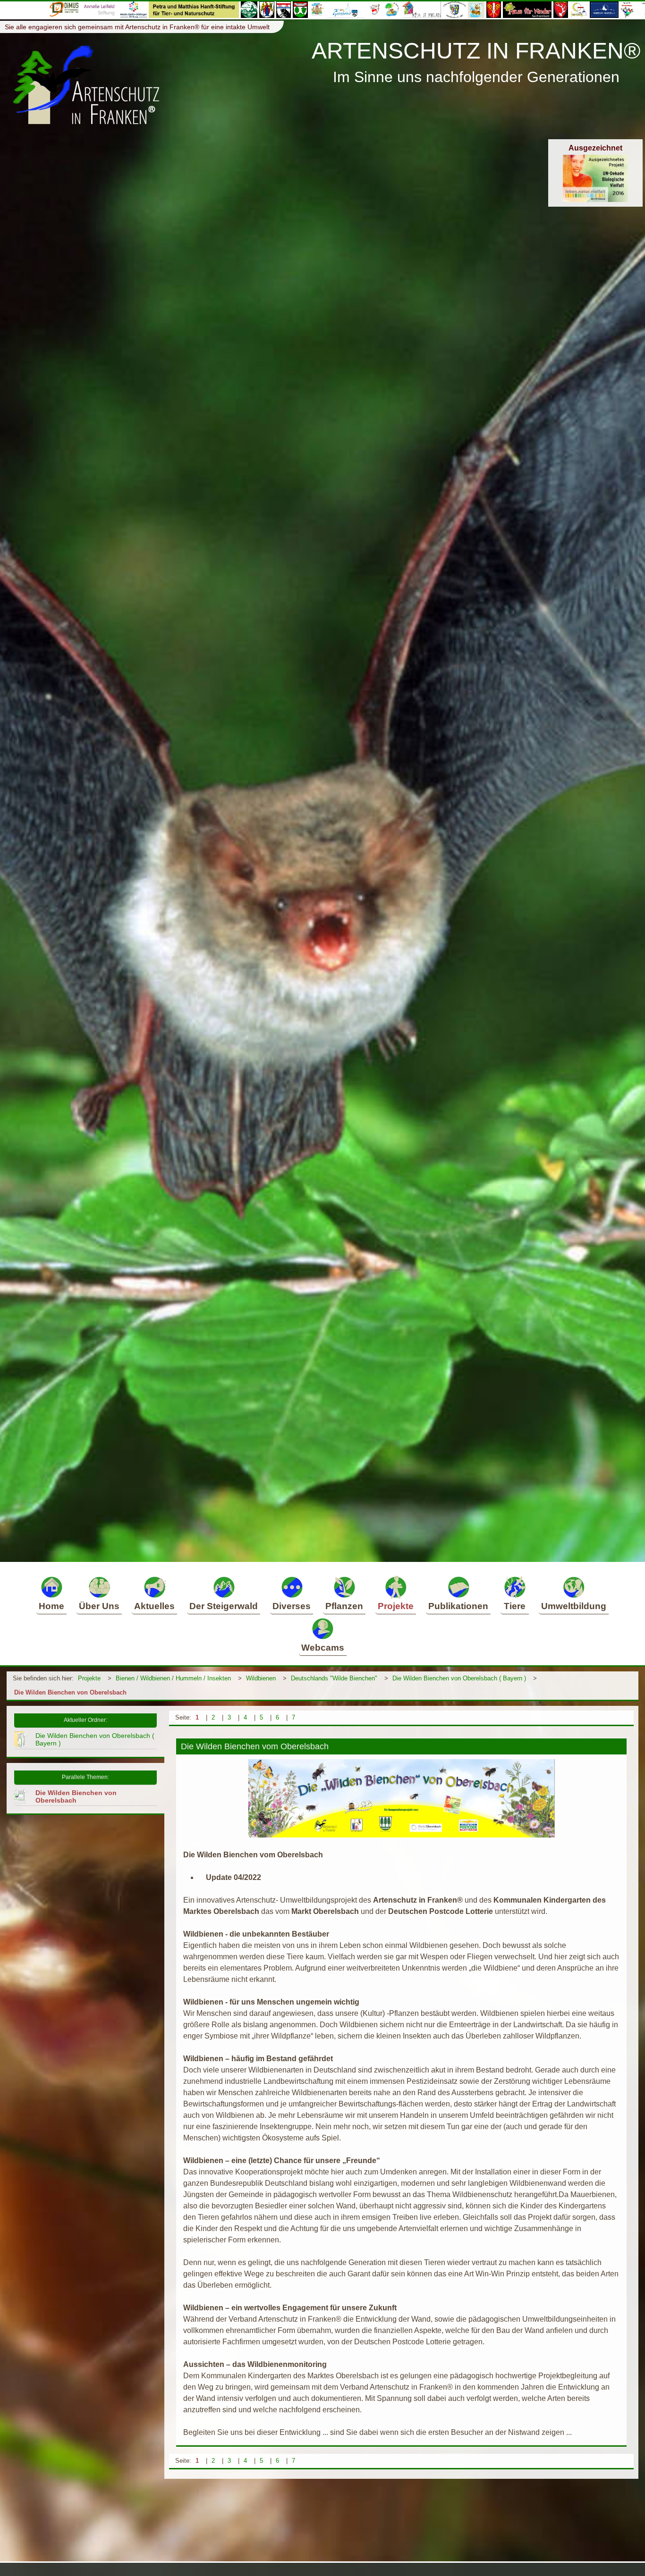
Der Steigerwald (224, 1606)
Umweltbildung (574, 1606)
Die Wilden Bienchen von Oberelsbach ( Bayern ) (459, 1678)
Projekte (396, 1606)
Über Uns (99, 1606)
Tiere (515, 1606)
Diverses (292, 1606)
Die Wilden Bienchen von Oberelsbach (70, 1692)
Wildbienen (261, 1678)
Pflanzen (344, 1606)
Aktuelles (154, 1606)
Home (51, 1606)
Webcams (323, 1648)
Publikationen (458, 1606)
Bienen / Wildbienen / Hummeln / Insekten (173, 1678)
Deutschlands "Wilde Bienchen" (334, 1678)
